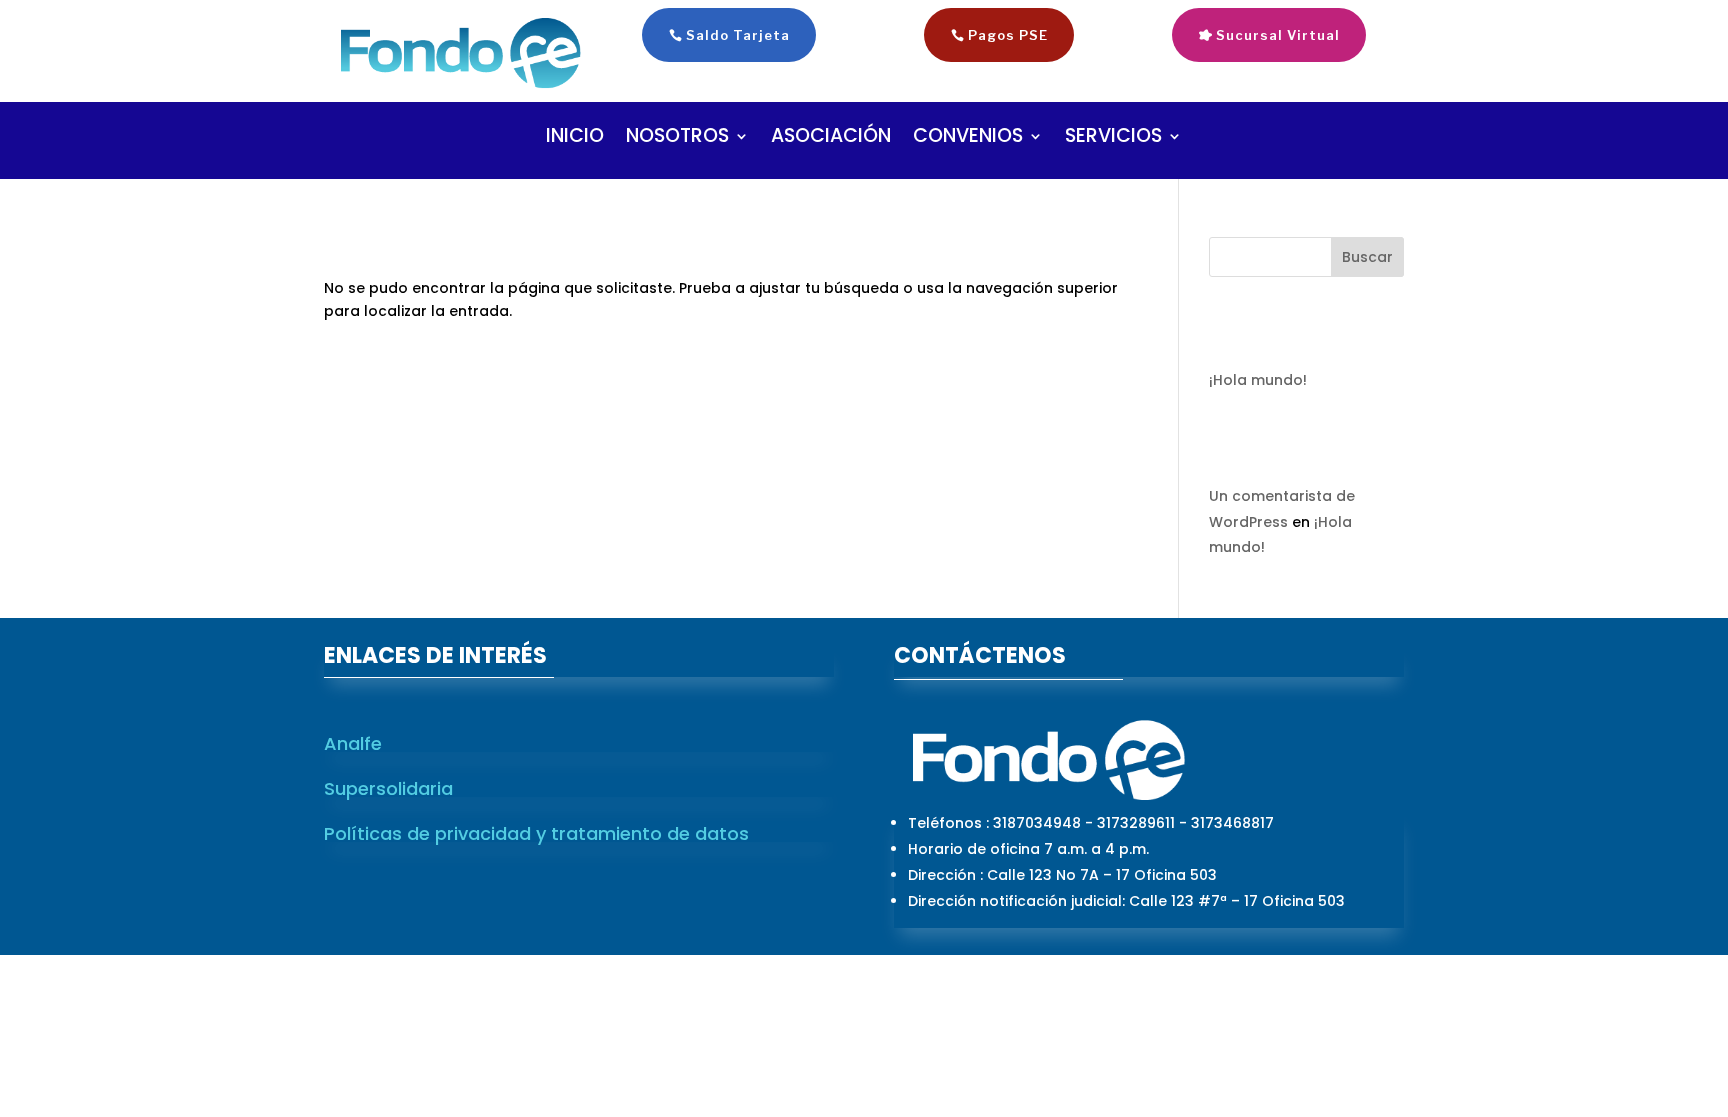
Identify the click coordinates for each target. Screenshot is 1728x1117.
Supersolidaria (388, 788)
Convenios (968, 139)
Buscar (1367, 257)
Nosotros (677, 139)
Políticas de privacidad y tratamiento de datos (536, 833)
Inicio (575, 139)
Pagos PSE (1008, 35)
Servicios (1113, 139)
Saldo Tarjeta (738, 35)
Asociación (831, 139)
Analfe (353, 743)
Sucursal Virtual (1278, 35)
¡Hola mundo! (1258, 380)
